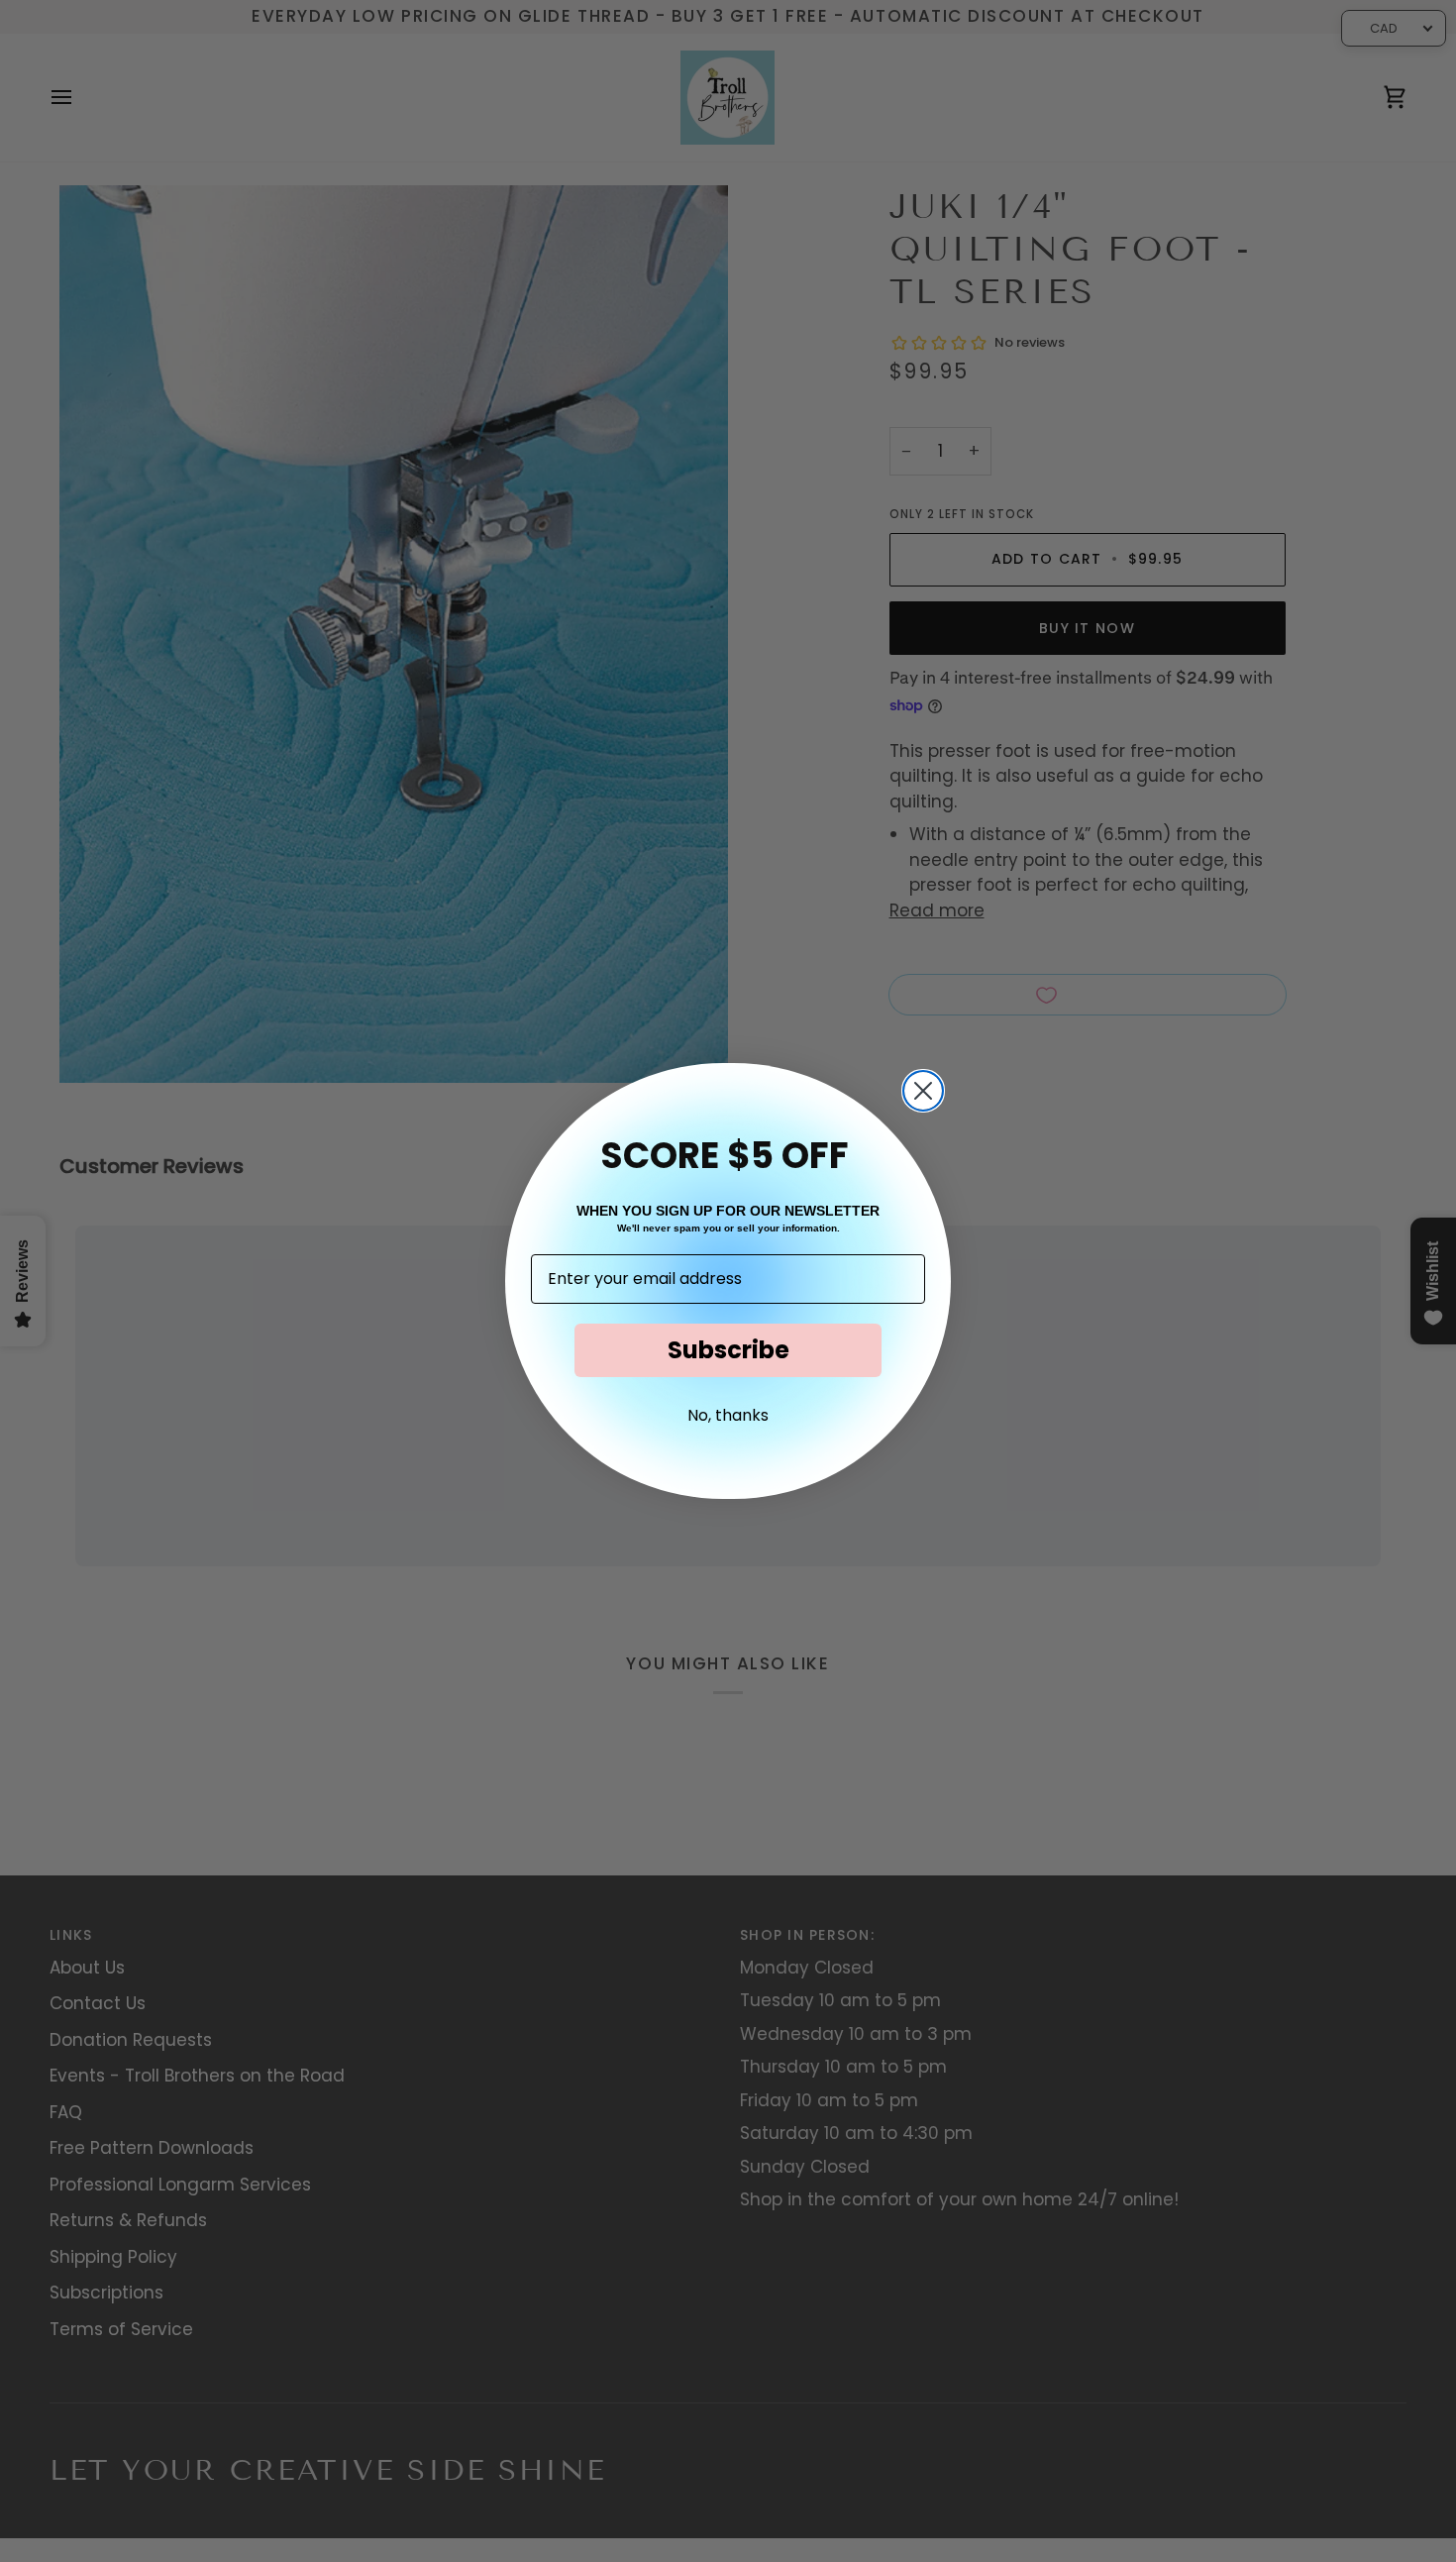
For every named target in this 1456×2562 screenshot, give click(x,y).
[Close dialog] (923, 1091)
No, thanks (728, 1415)
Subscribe (728, 1350)
